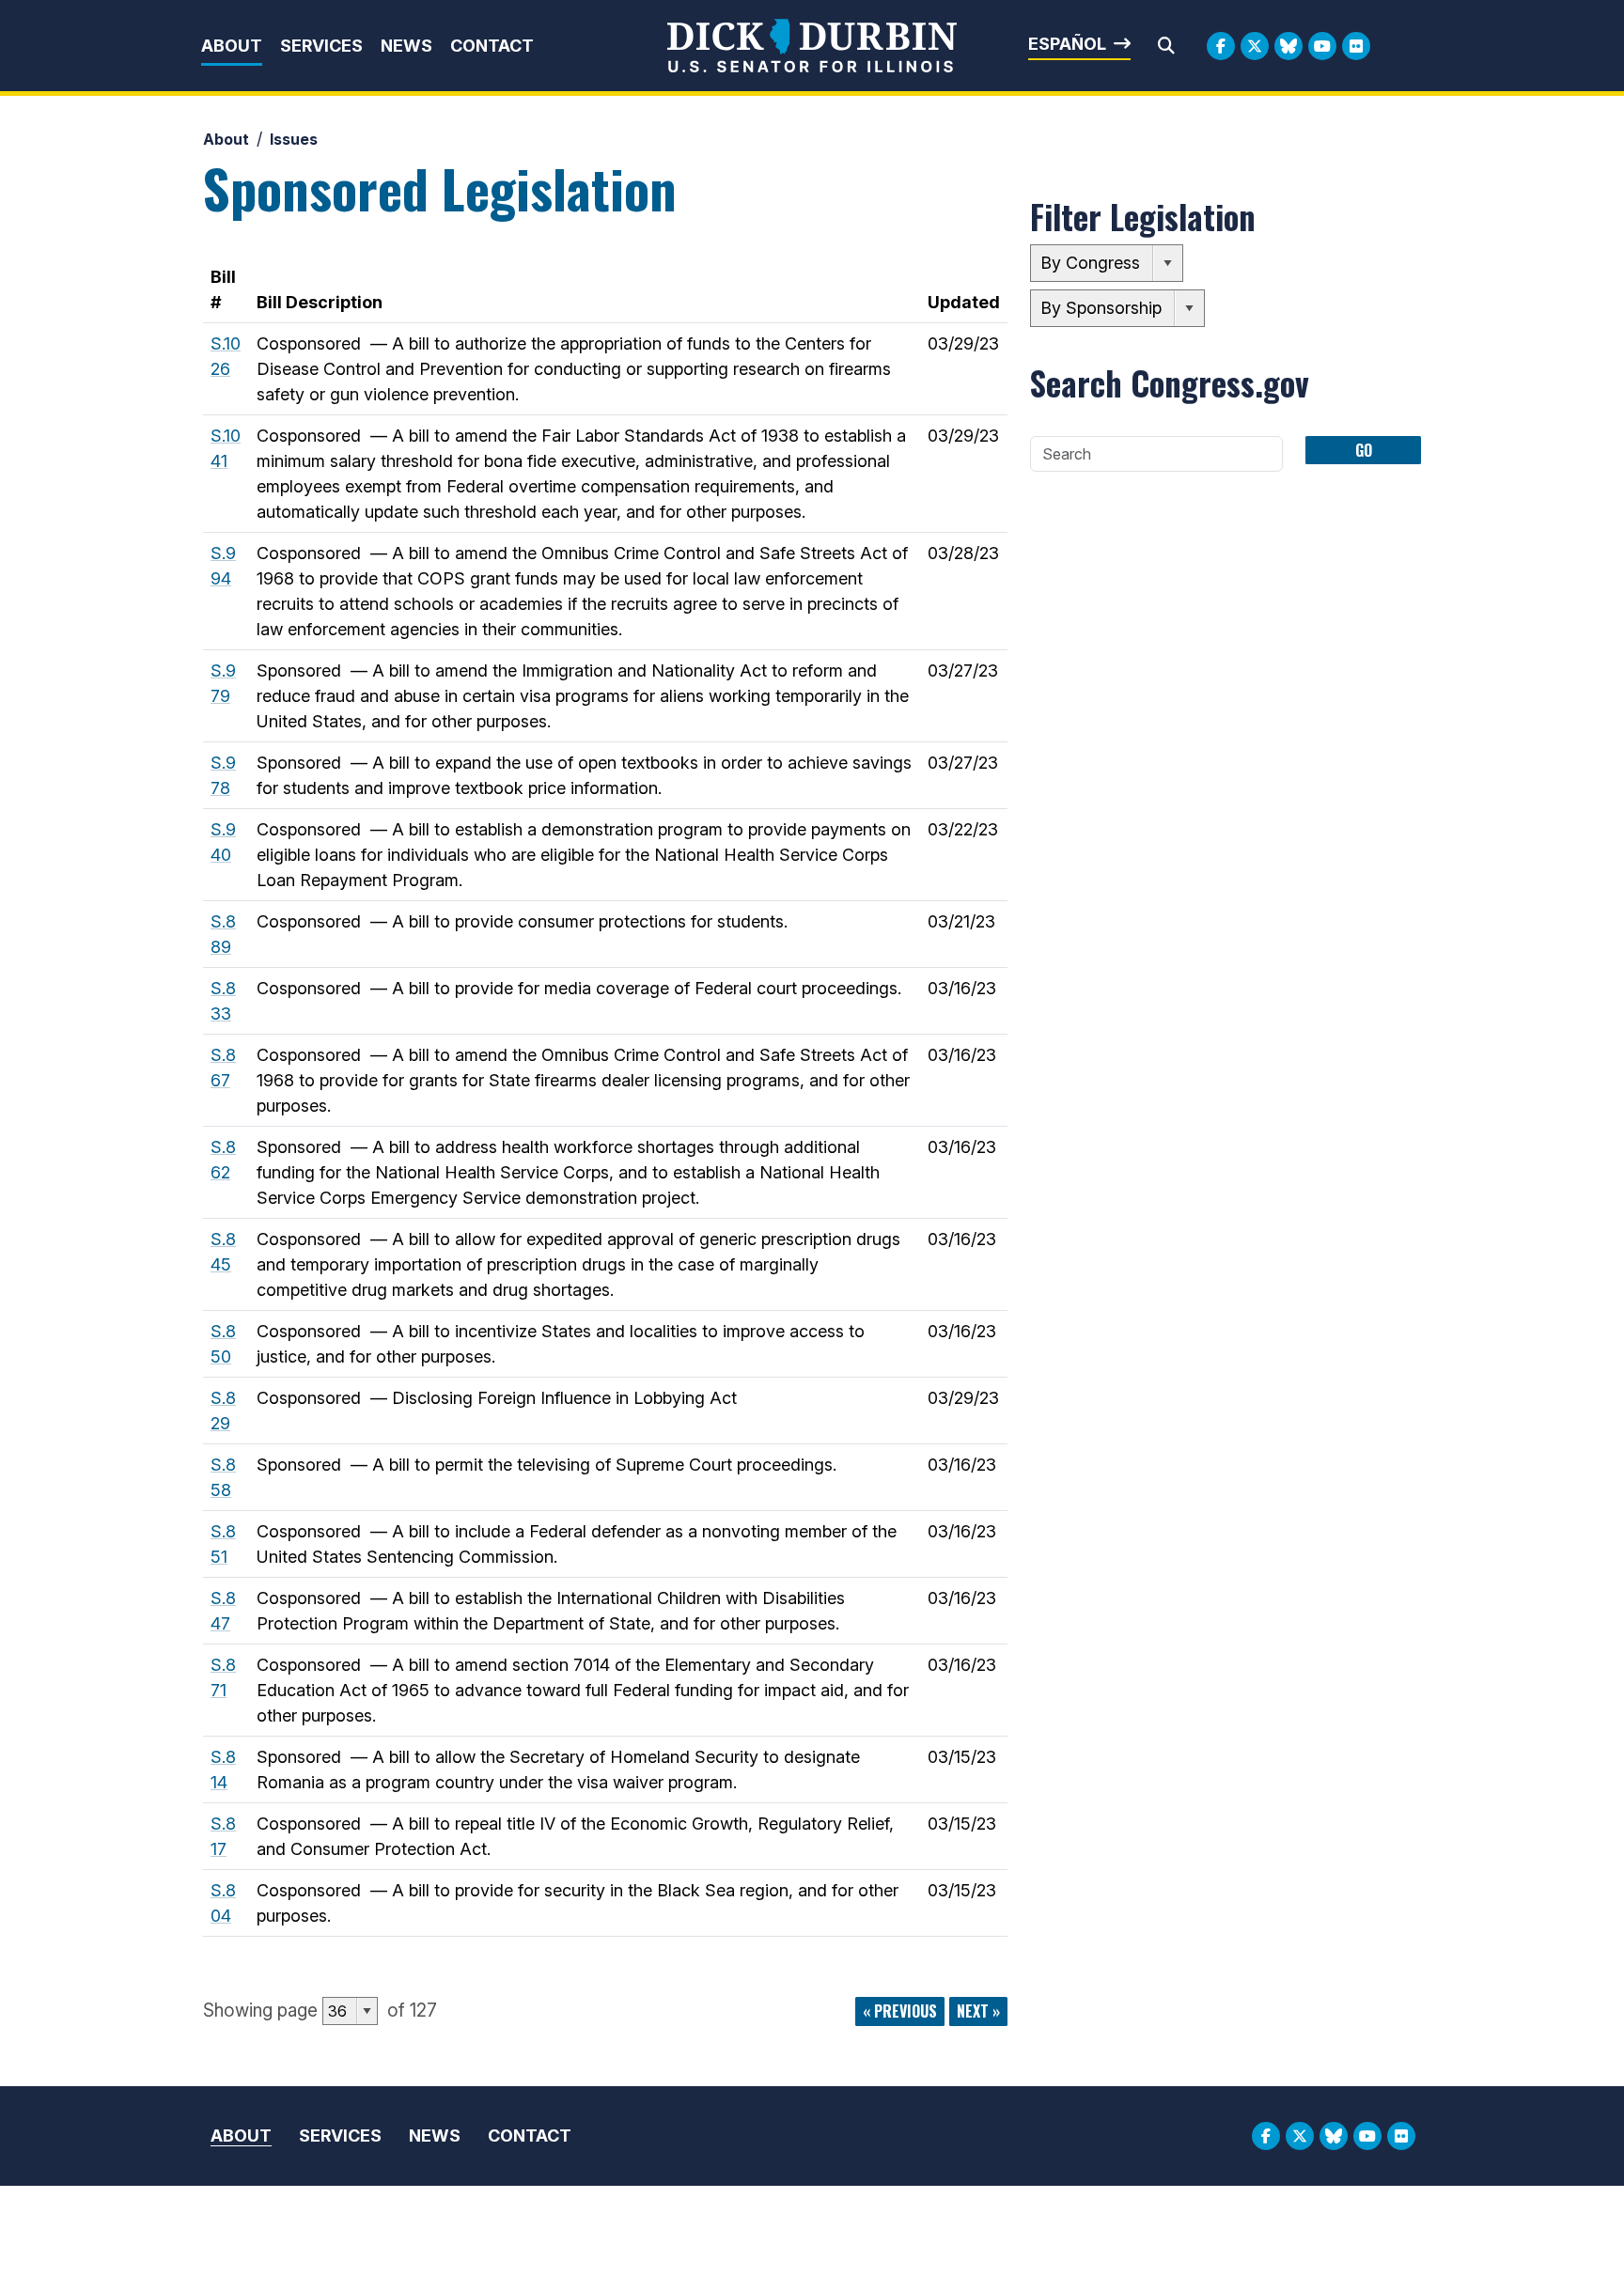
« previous (900, 2011)
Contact (492, 46)
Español (1067, 44)
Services (321, 46)
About (232, 46)
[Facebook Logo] (1221, 46)
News (406, 46)
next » (978, 2011)
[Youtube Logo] (1322, 46)
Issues (294, 139)
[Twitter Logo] (1255, 46)
